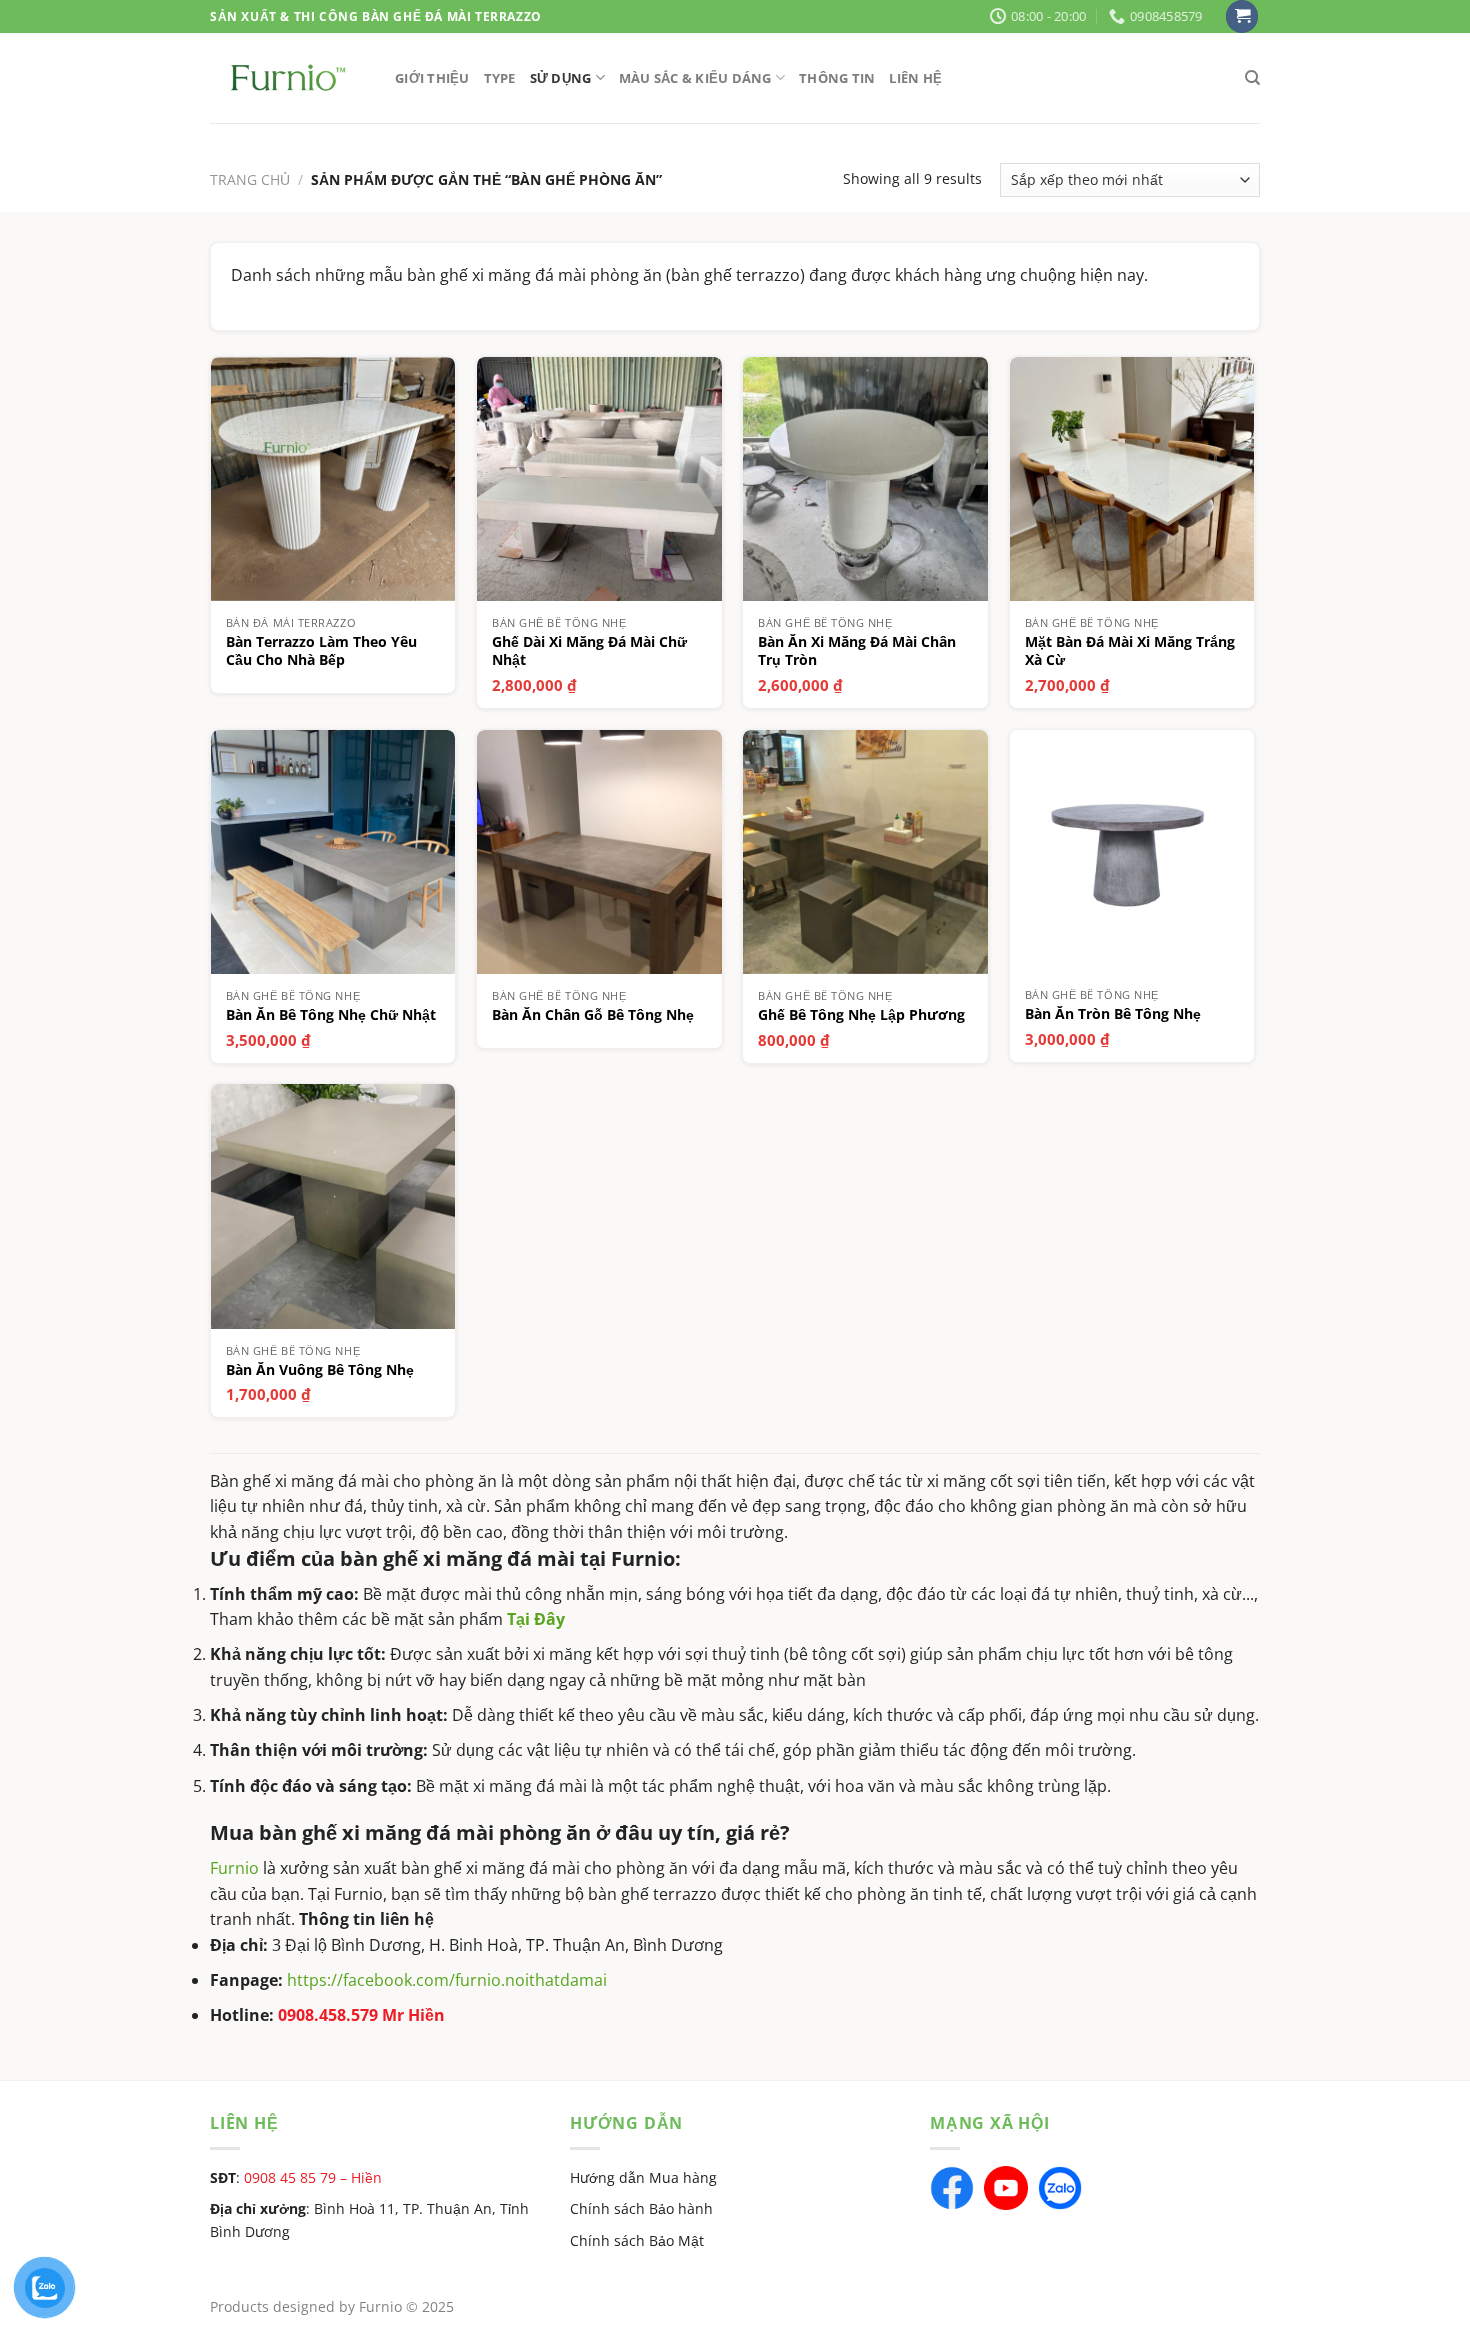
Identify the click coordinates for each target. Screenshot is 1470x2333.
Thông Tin (837, 78)
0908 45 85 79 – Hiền (313, 2177)
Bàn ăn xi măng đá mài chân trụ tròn (857, 651)
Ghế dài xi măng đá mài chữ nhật (589, 651)
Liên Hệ (915, 78)
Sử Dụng (561, 78)
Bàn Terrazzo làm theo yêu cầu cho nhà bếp (321, 651)
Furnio (234, 1868)
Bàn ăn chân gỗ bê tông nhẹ (593, 1015)
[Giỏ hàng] (1242, 16)
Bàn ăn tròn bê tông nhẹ (1113, 1014)
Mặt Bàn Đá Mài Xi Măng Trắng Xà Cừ (1130, 651)
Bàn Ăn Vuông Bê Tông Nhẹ (320, 1370)
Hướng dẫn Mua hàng (643, 2177)
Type (500, 78)
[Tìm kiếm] (1252, 78)
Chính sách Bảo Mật (637, 2240)
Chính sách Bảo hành (641, 2208)
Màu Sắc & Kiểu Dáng (695, 78)
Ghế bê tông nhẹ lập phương (861, 1015)
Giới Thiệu (432, 78)
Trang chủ (250, 179)
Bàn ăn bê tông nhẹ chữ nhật (331, 1015)
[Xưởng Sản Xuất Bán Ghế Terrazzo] (287, 77)
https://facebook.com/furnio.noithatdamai (447, 1980)
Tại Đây (536, 1619)
